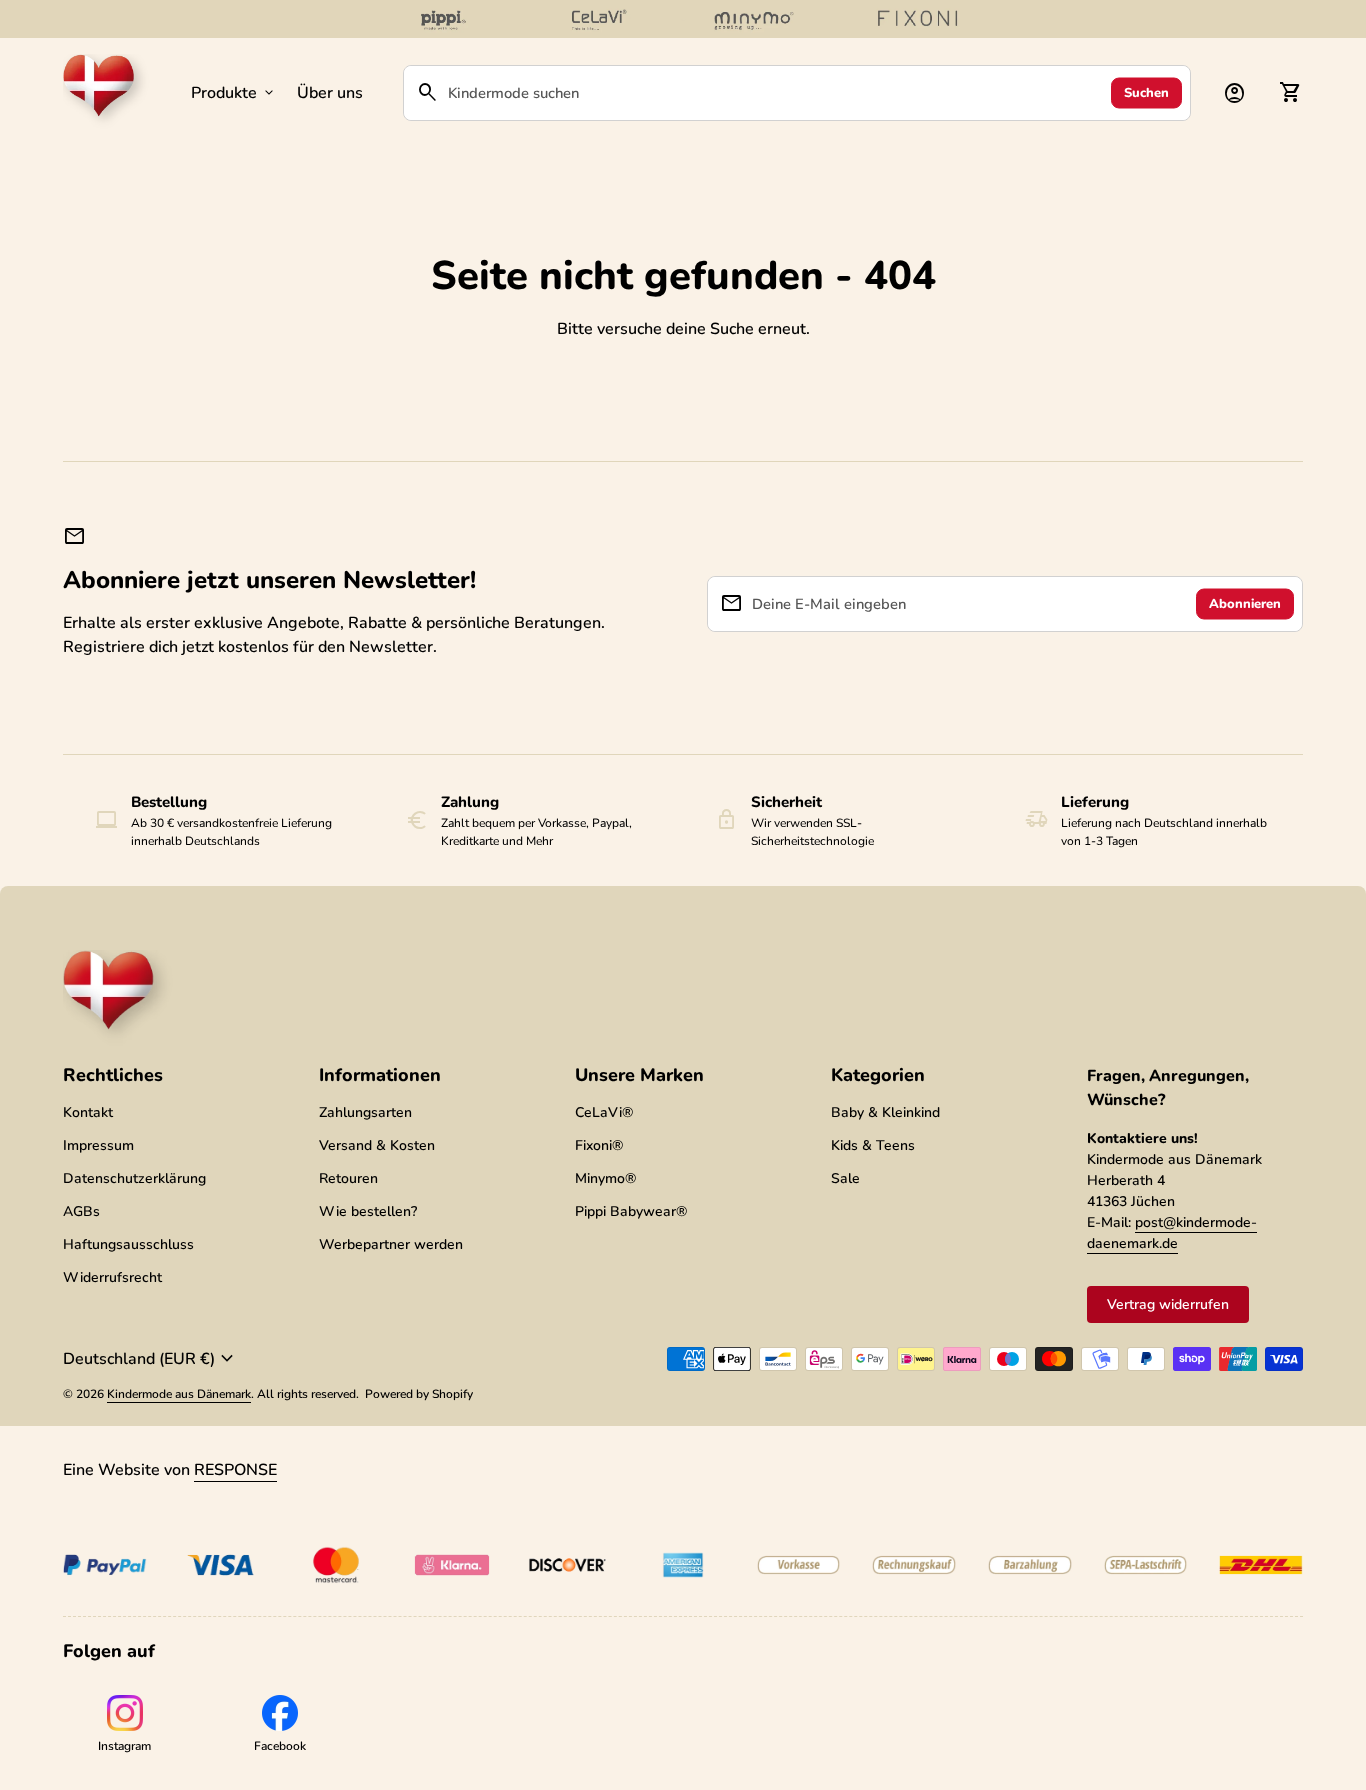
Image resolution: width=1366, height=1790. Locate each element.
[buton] (151, 1359)
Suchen (1146, 92)
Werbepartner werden (391, 1244)
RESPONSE (235, 1470)
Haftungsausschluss (128, 1244)
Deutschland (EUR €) (151, 1359)
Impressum (98, 1145)
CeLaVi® (604, 1112)
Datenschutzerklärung (134, 1178)
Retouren (348, 1178)
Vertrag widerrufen (1168, 1304)
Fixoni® (599, 1145)
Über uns (330, 93)
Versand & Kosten (377, 1145)
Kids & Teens (873, 1145)
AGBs (81, 1211)
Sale (845, 1178)
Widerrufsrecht (112, 1277)
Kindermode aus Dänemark (179, 1394)
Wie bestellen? (368, 1211)
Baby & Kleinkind (885, 1112)
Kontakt (88, 1112)
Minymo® (605, 1178)
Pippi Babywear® (631, 1211)
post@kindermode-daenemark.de (1172, 1233)
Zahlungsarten (365, 1112)
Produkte (234, 93)
